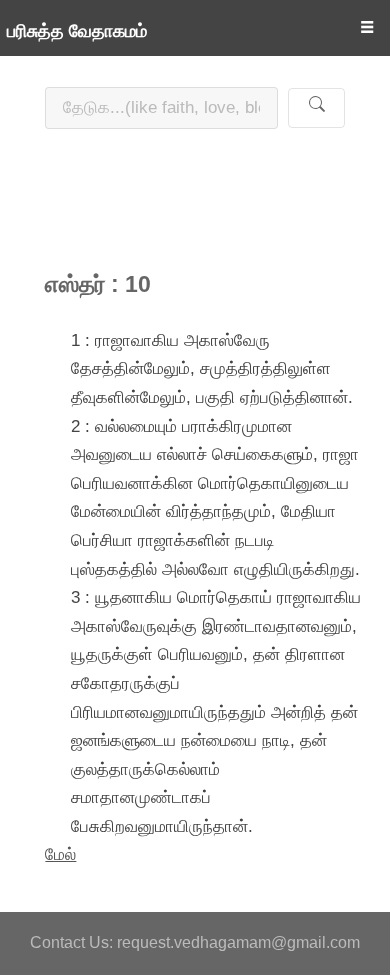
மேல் (60, 854)
